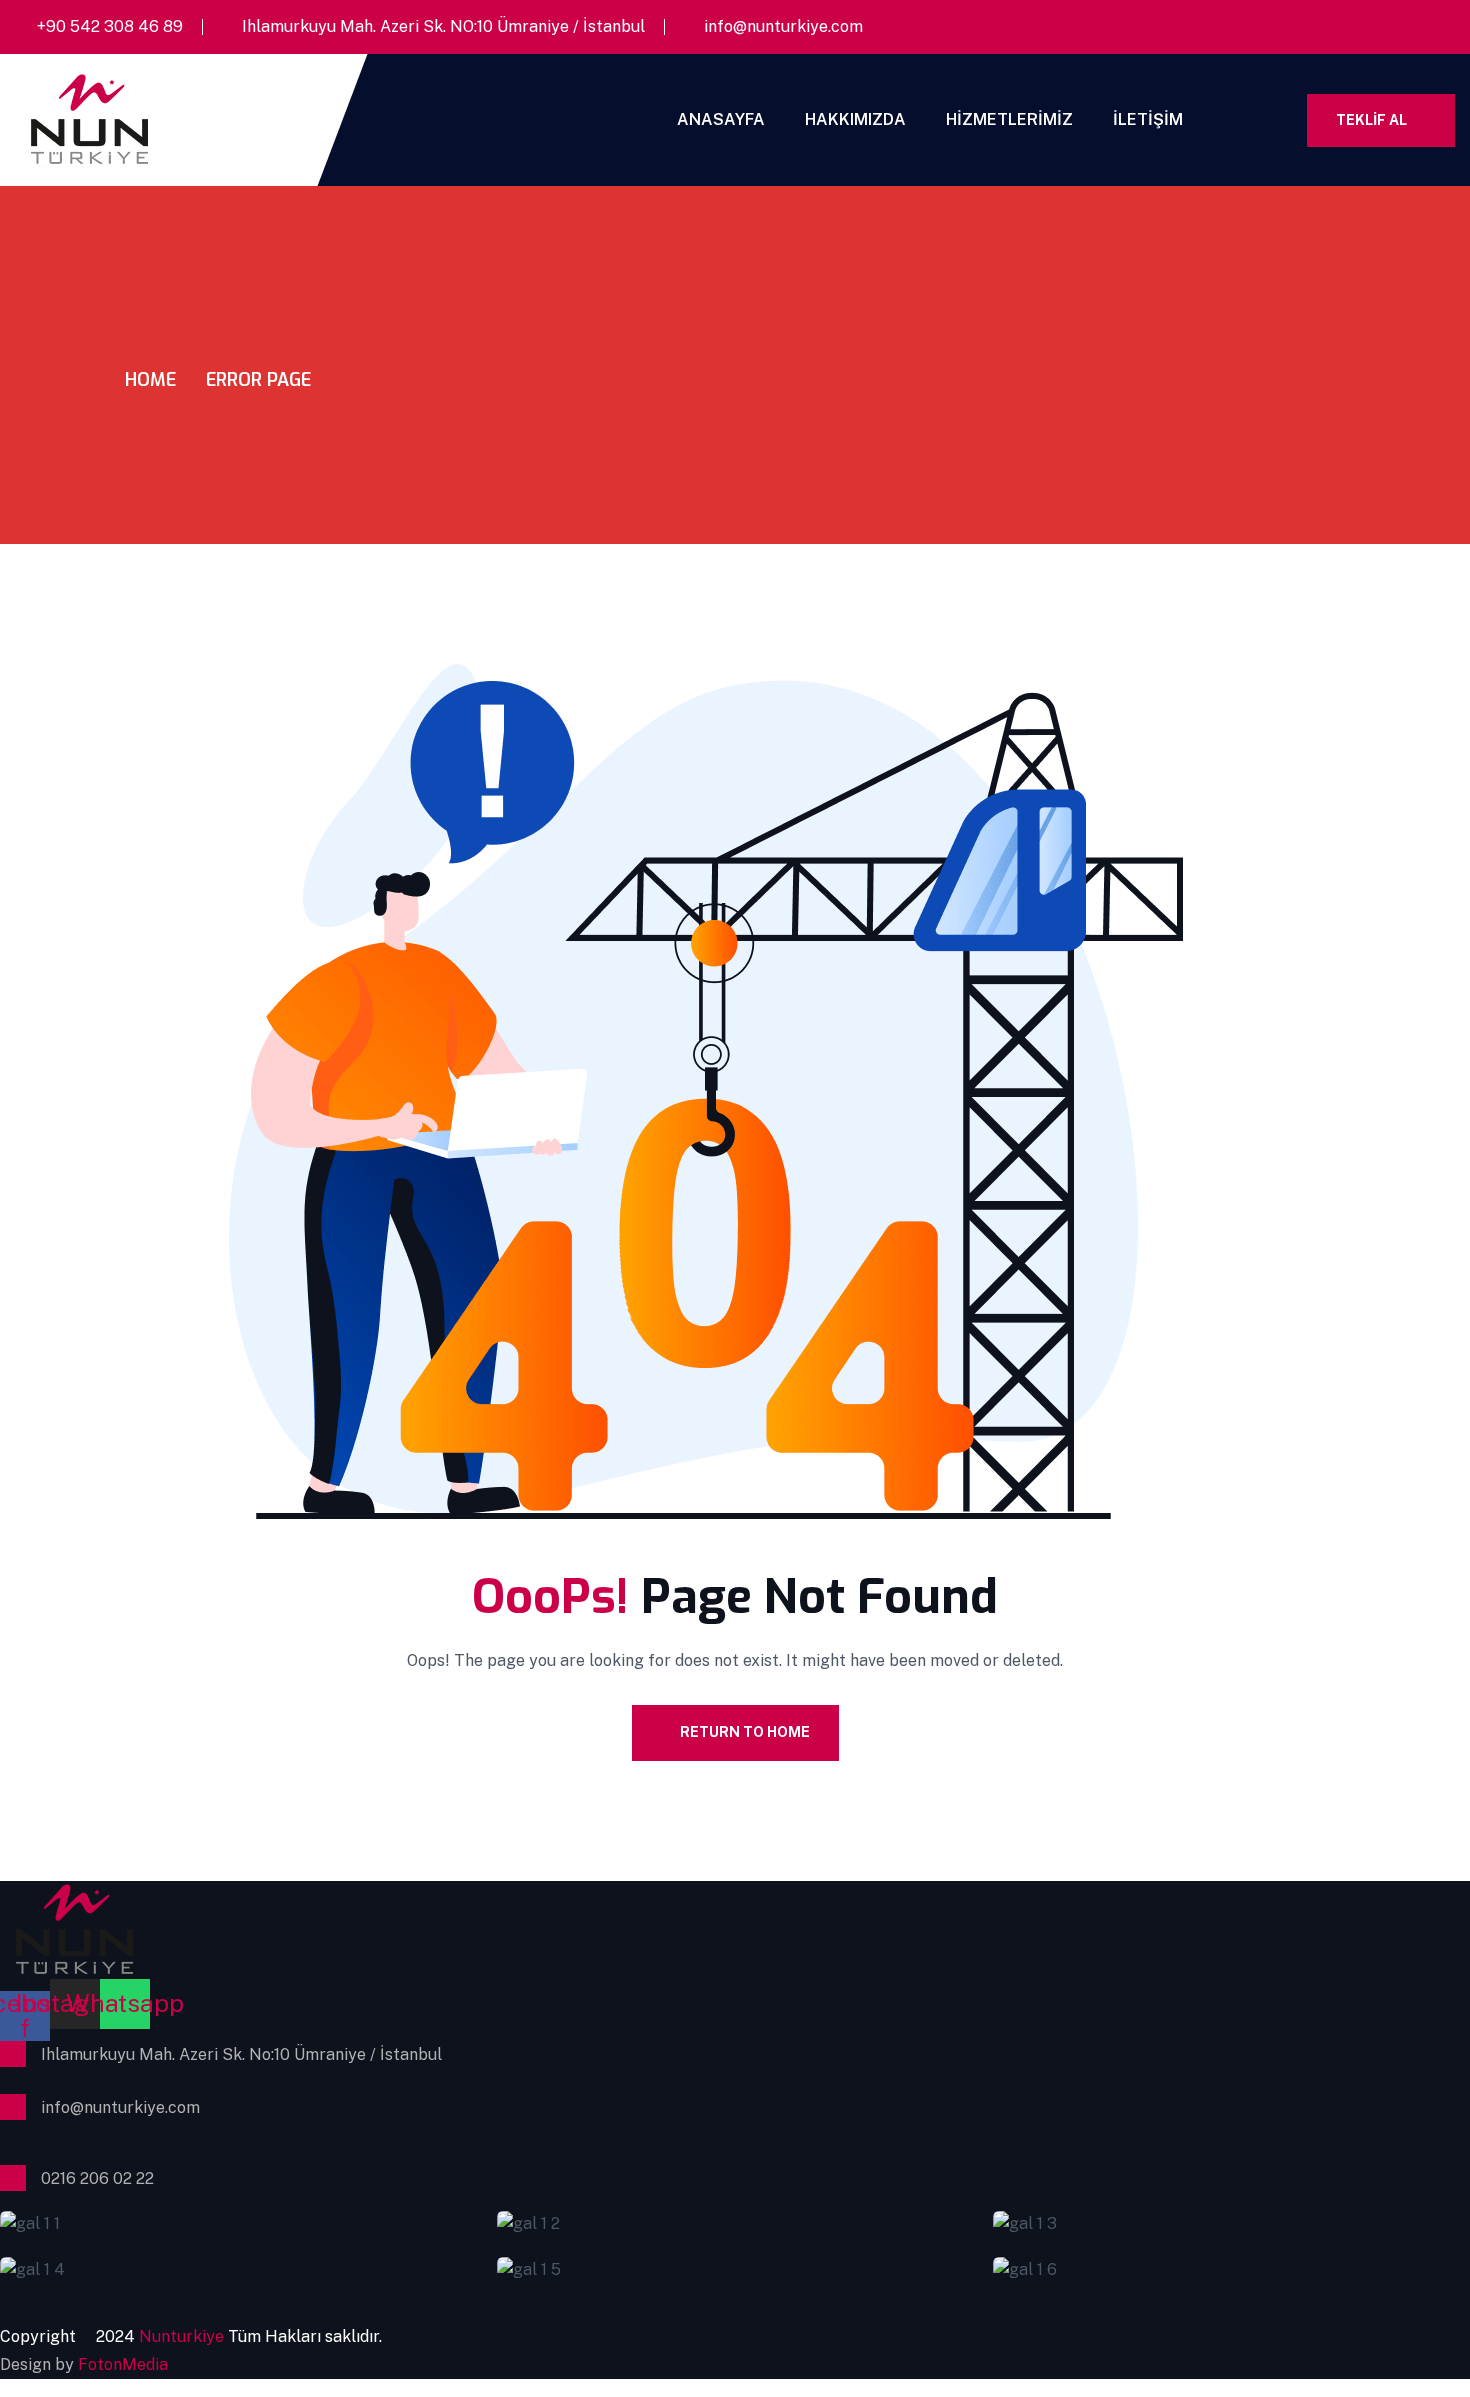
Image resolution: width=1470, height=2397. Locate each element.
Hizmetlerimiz (1009, 119)
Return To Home (745, 1732)
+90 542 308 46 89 (110, 26)
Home (150, 380)
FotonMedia (123, 2364)
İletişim (1148, 119)
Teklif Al (1371, 120)
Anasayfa (721, 119)
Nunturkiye (183, 2336)
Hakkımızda (855, 119)
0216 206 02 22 (97, 2178)
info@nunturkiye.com (783, 26)
